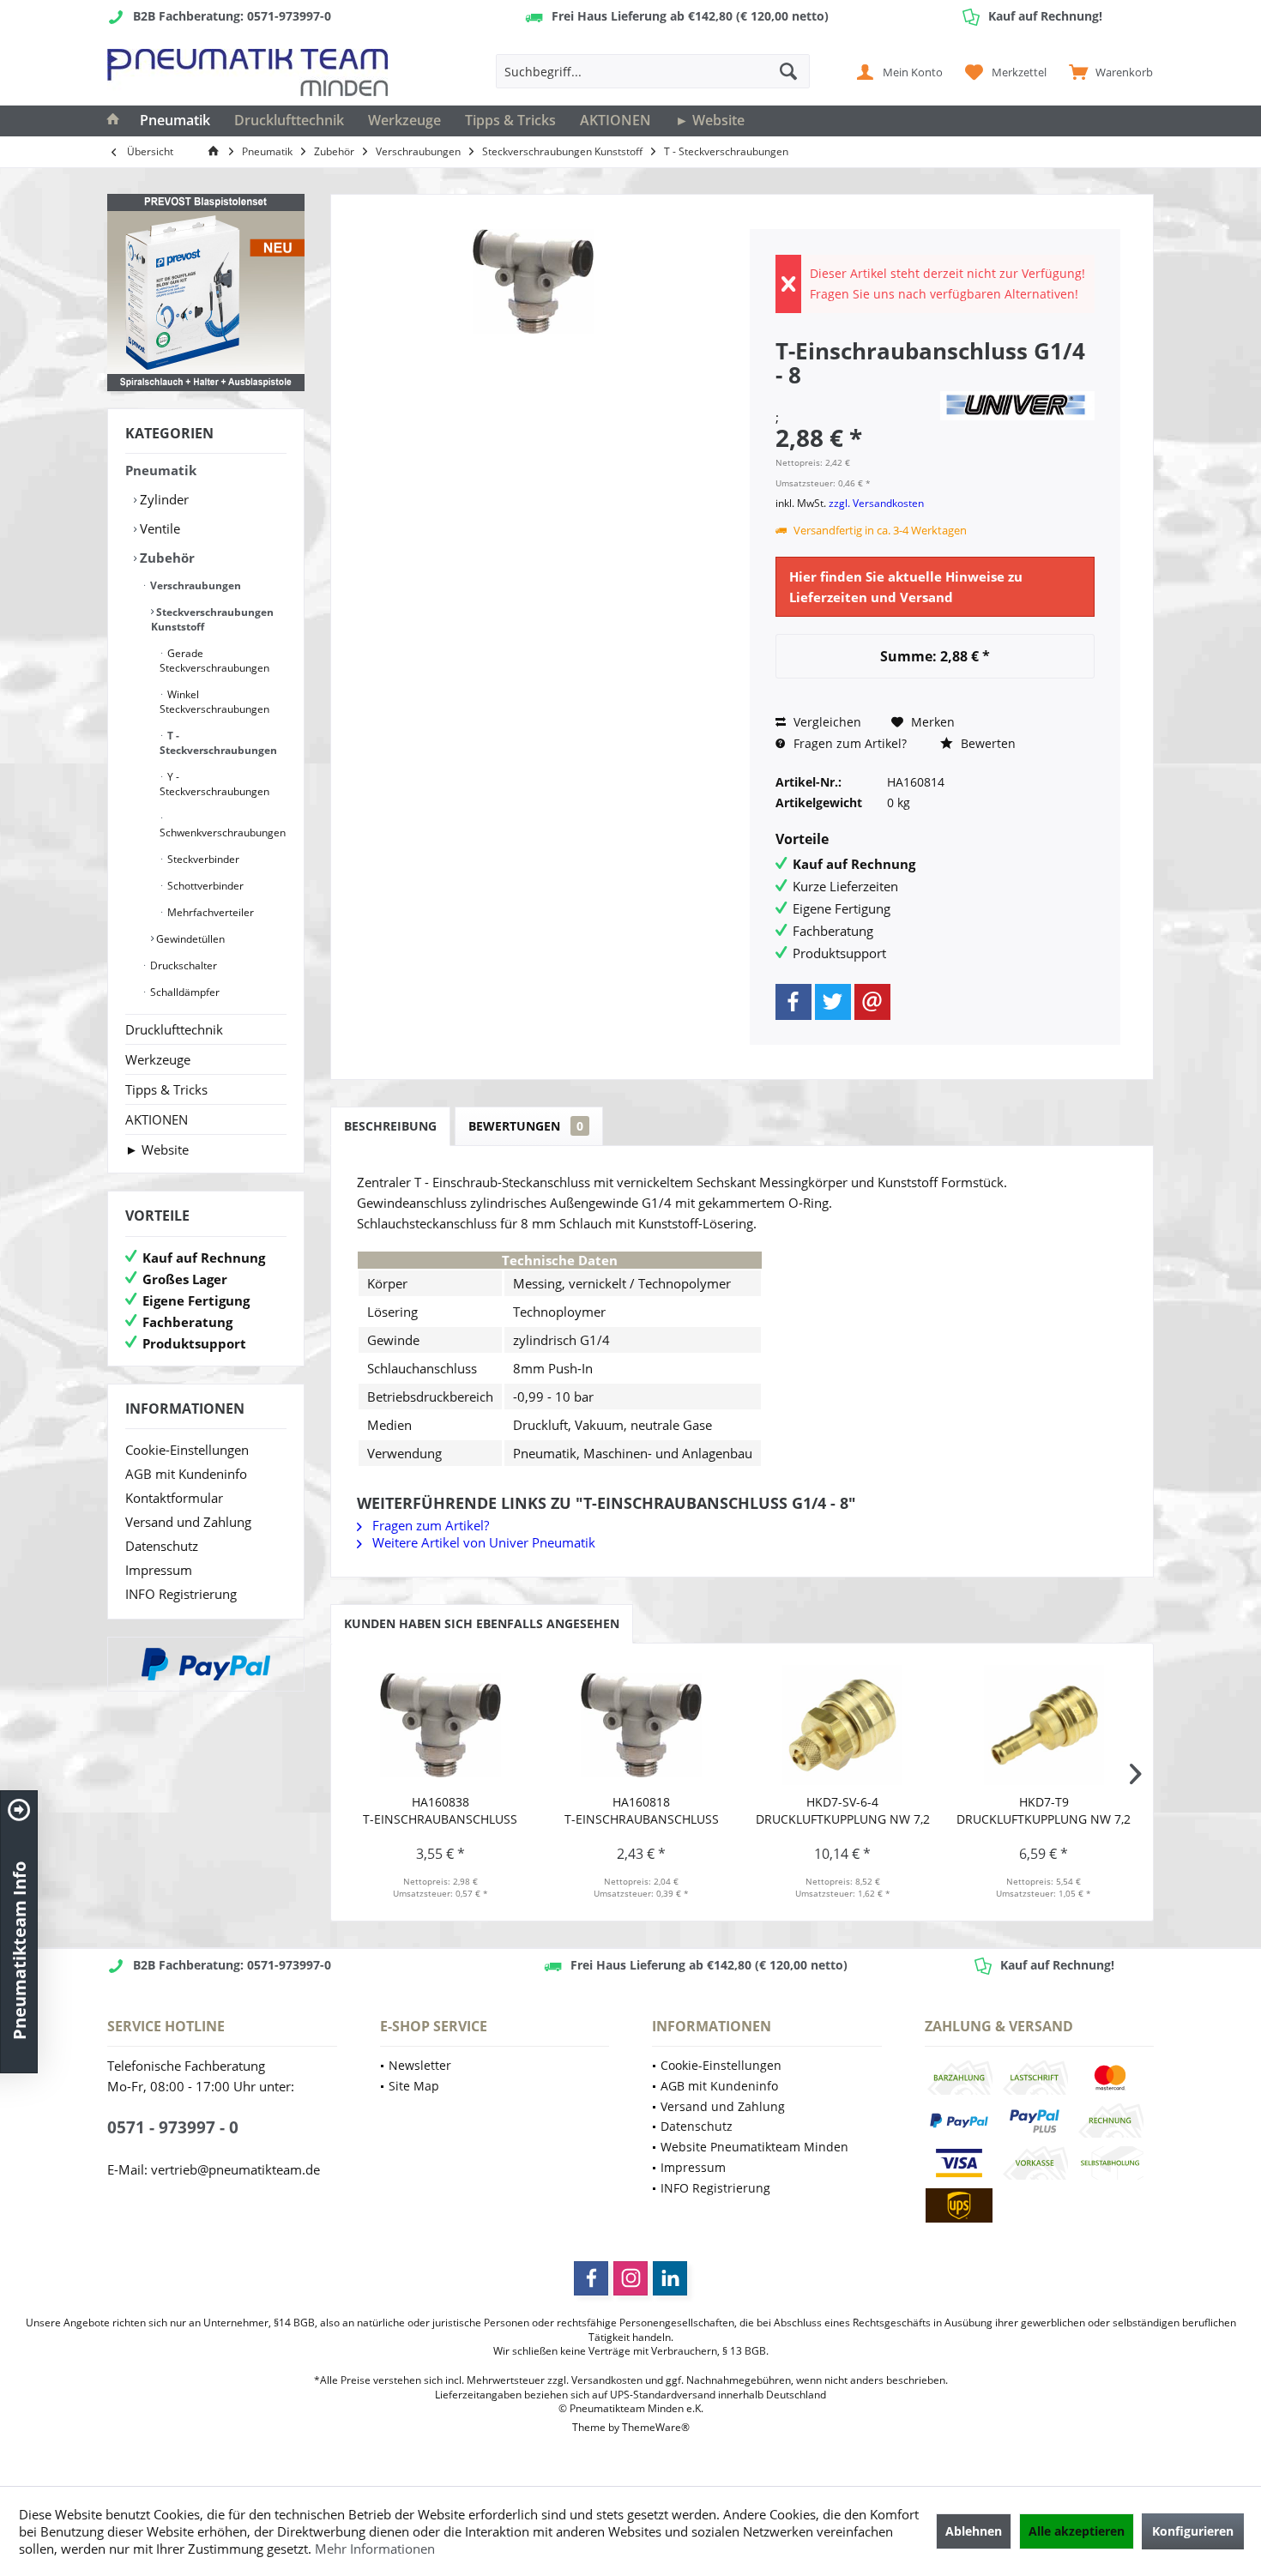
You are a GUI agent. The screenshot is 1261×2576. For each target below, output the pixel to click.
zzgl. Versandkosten (876, 503)
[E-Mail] (872, 1002)
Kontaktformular (174, 1498)
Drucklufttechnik (174, 1029)
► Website (157, 1149)
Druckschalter (182, 965)
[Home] (113, 121)
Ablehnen (974, 2531)
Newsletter (420, 2065)
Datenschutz (162, 1546)
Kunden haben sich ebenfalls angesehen (482, 1623)
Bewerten (986, 743)
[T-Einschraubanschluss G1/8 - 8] (642, 1725)
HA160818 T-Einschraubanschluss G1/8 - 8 (642, 1811)
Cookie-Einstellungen (187, 1450)
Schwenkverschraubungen (223, 833)
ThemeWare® (656, 2427)
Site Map (414, 2086)
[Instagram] (630, 2278)
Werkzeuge (158, 1059)
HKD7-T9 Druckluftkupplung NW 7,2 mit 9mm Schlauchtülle (1044, 1811)
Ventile (158, 528)
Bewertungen (526, 1126)
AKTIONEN (157, 1119)
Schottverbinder (204, 886)
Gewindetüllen (189, 939)
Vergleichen (826, 722)
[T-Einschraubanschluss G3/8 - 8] (440, 1725)
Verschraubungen (194, 585)
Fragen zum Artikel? (848, 743)
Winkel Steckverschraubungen (214, 702)
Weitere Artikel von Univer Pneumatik (482, 1542)
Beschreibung (390, 1126)
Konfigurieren (1193, 2531)
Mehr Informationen (375, 2549)
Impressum (159, 1570)
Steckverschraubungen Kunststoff (212, 619)
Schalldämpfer (184, 992)
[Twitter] (833, 1002)
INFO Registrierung (181, 1594)
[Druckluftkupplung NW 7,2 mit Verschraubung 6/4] (843, 1725)
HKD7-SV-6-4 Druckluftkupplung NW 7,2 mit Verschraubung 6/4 (843, 1811)
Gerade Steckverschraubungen (214, 661)
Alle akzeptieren (1077, 2531)
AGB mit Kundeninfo (186, 1474)
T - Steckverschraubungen (218, 743)
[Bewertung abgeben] (855, 398)
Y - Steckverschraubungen (214, 784)
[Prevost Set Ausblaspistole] (206, 293)
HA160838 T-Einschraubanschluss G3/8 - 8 (440, 1811)
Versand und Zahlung (188, 1522)
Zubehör (166, 558)
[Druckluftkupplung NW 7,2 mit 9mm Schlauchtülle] (1044, 1725)
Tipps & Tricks (166, 1089)
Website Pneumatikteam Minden (754, 2147)
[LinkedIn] (670, 2278)
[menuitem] (1107, 71)
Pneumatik (161, 470)
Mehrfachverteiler (209, 912)
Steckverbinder (202, 859)
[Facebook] (793, 1002)
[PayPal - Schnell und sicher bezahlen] (206, 1664)
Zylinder (163, 499)
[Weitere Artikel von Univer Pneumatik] (1017, 406)
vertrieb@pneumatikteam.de (235, 2169)
